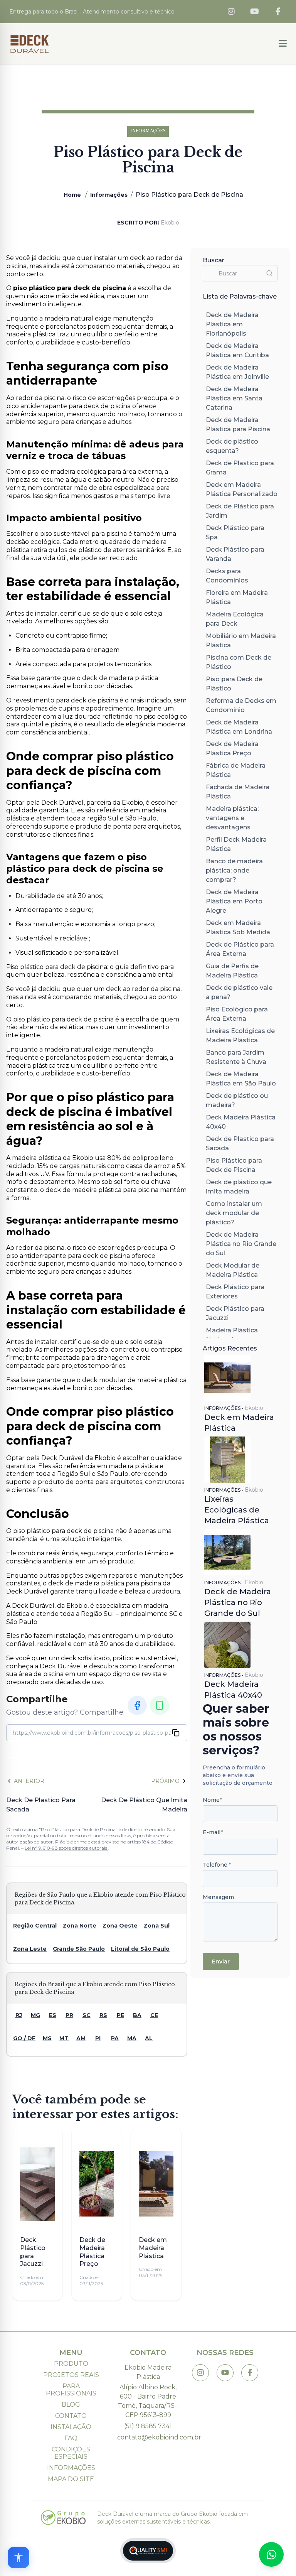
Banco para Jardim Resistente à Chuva (236, 1057)
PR (69, 2015)
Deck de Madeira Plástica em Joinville (237, 372)
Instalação (71, 2427)
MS (47, 2038)
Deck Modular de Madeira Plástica (233, 1270)
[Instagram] (231, 12)
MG (35, 2015)
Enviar (221, 1962)
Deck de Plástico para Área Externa (240, 949)
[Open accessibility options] (18, 2557)
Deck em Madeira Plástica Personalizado (242, 489)
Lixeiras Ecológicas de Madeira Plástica (240, 1036)
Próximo (165, 1781)
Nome (212, 1800)
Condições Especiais (71, 2453)
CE (154, 2015)
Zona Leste (30, 1949)
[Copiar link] (176, 1733)
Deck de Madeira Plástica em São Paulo (241, 1079)
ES (53, 2015)
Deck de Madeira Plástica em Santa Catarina (234, 398)
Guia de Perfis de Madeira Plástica (232, 971)
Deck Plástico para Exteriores (235, 1292)
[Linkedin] (160, 1705)
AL (149, 2038)
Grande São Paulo (79, 1949)
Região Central (35, 1926)
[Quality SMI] (148, 2551)
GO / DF (24, 2038)
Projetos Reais (71, 2375)
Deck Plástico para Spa (235, 533)
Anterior (29, 1781)
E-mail (213, 1832)
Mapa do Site (71, 2479)
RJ (19, 2015)
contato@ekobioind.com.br (148, 2437)
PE (120, 2015)
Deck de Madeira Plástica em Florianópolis (232, 324)
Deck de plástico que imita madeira (239, 1187)
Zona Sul (157, 1926)
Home (72, 195)
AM (81, 2038)
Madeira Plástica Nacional (232, 1335)
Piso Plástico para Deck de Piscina (234, 1165)
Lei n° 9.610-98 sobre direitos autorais (66, 1848)
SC (87, 2015)
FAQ (71, 2438)
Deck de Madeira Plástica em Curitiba (237, 350)
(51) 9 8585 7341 (148, 2426)
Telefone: (217, 1865)
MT (64, 2038)
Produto (71, 2364)
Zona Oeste (120, 1926)
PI (98, 2038)
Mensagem (218, 1897)
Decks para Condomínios (227, 576)
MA (132, 2038)
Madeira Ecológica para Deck (235, 619)
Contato (71, 2416)
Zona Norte (80, 1926)
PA (115, 2038)
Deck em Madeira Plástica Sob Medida (238, 928)
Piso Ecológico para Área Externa (237, 1014)
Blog (71, 2405)
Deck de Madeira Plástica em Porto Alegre (234, 901)
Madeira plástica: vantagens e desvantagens (232, 818)
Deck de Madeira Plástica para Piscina (238, 425)
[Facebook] (278, 12)
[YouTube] (255, 12)
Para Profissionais (71, 2390)
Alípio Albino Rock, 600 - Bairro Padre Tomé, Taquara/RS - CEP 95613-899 (148, 2401)
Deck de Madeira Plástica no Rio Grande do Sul (241, 1244)
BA (137, 2015)
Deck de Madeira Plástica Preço (232, 749)
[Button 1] (283, 44)
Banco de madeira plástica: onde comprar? (234, 870)
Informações (109, 195)
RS (103, 2015)
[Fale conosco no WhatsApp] (271, 2554)
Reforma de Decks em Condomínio (241, 705)
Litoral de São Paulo (140, 1949)
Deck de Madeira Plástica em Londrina (239, 727)
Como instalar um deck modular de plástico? (234, 1213)
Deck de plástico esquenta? (232, 446)
